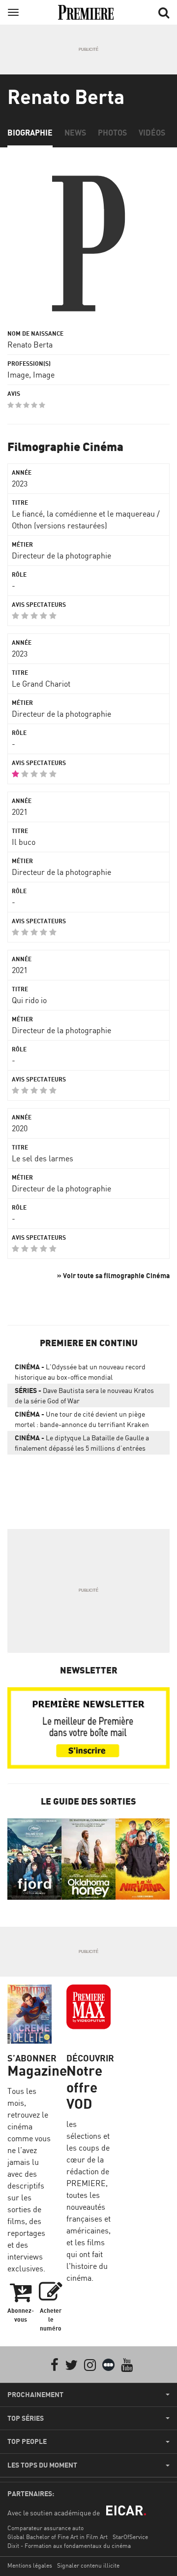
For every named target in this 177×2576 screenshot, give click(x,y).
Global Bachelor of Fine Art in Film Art (58, 2537)
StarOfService (130, 2537)
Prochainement (35, 2395)
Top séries (26, 2418)
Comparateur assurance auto (45, 2528)
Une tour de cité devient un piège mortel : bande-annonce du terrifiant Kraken (82, 1419)
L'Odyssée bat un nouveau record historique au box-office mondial (80, 1372)
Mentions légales (30, 2565)
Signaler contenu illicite (88, 2565)
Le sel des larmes (43, 1158)
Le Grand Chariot (41, 684)
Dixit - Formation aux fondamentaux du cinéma (69, 2546)
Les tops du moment (42, 2465)
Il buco (24, 842)
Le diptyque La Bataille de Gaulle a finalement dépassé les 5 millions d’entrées (82, 1443)
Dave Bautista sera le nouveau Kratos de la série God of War (84, 1395)
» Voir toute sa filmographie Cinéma (113, 1275)
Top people (27, 2441)
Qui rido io (29, 1000)
